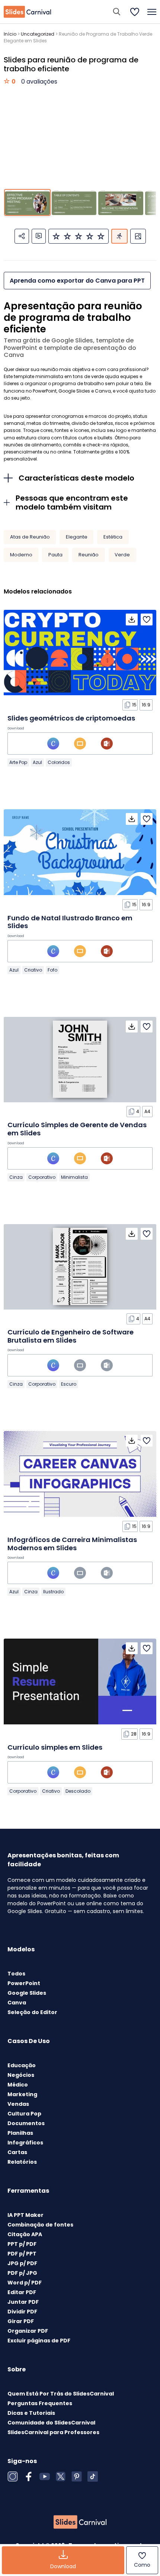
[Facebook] (29, 2476)
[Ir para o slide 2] (74, 202)
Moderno (21, 555)
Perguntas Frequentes (40, 2403)
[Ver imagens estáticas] (138, 236)
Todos (16, 1974)
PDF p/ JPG (22, 2273)
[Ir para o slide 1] (27, 202)
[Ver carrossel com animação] (119, 236)
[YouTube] (45, 2476)
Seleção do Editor (32, 2012)
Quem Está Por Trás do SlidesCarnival (61, 2394)
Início (10, 34)
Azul (37, 762)
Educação (22, 2065)
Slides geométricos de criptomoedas (71, 718)
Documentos (26, 2123)
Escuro (69, 1384)
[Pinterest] (77, 2476)
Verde (122, 555)
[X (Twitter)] (61, 2476)
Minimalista (74, 1177)
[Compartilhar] (22, 236)
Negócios (21, 2075)
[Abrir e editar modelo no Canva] (53, 744)
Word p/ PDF (25, 2283)
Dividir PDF (22, 2312)
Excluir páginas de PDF (39, 2341)
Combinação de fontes (40, 2225)
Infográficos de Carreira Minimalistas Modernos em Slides (72, 1544)
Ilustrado (53, 1592)
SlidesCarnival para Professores (53, 2432)
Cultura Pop (24, 2114)
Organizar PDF (28, 2331)
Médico (18, 2085)
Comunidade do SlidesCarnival (51, 2423)
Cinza (16, 1177)
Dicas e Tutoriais (31, 2413)
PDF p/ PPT (22, 2254)
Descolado (78, 1791)
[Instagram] (13, 2476)
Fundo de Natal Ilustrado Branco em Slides (70, 922)
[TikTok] (93, 2476)
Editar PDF (22, 2292)
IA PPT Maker (25, 2215)
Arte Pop (18, 762)
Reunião (89, 555)
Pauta (55, 555)
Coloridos (59, 762)
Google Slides (27, 1993)
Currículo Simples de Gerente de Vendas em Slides (77, 1129)
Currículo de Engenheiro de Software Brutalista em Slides (71, 1336)
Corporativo (42, 1177)
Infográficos (25, 2143)
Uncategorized (38, 34)
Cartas (17, 2152)
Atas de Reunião (30, 537)
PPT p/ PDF (22, 2244)
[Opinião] (39, 236)
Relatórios (22, 2162)
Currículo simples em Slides (55, 1747)
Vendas (18, 2104)
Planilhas (20, 2133)
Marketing (22, 2094)
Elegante (77, 537)
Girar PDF (21, 2321)
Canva (17, 2003)
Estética (113, 537)
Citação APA (25, 2234)
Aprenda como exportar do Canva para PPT (77, 281)
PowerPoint (24, 1983)
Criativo (33, 970)
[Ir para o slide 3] (121, 202)
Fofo (52, 970)
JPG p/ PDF (22, 2263)
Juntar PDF (23, 2302)
